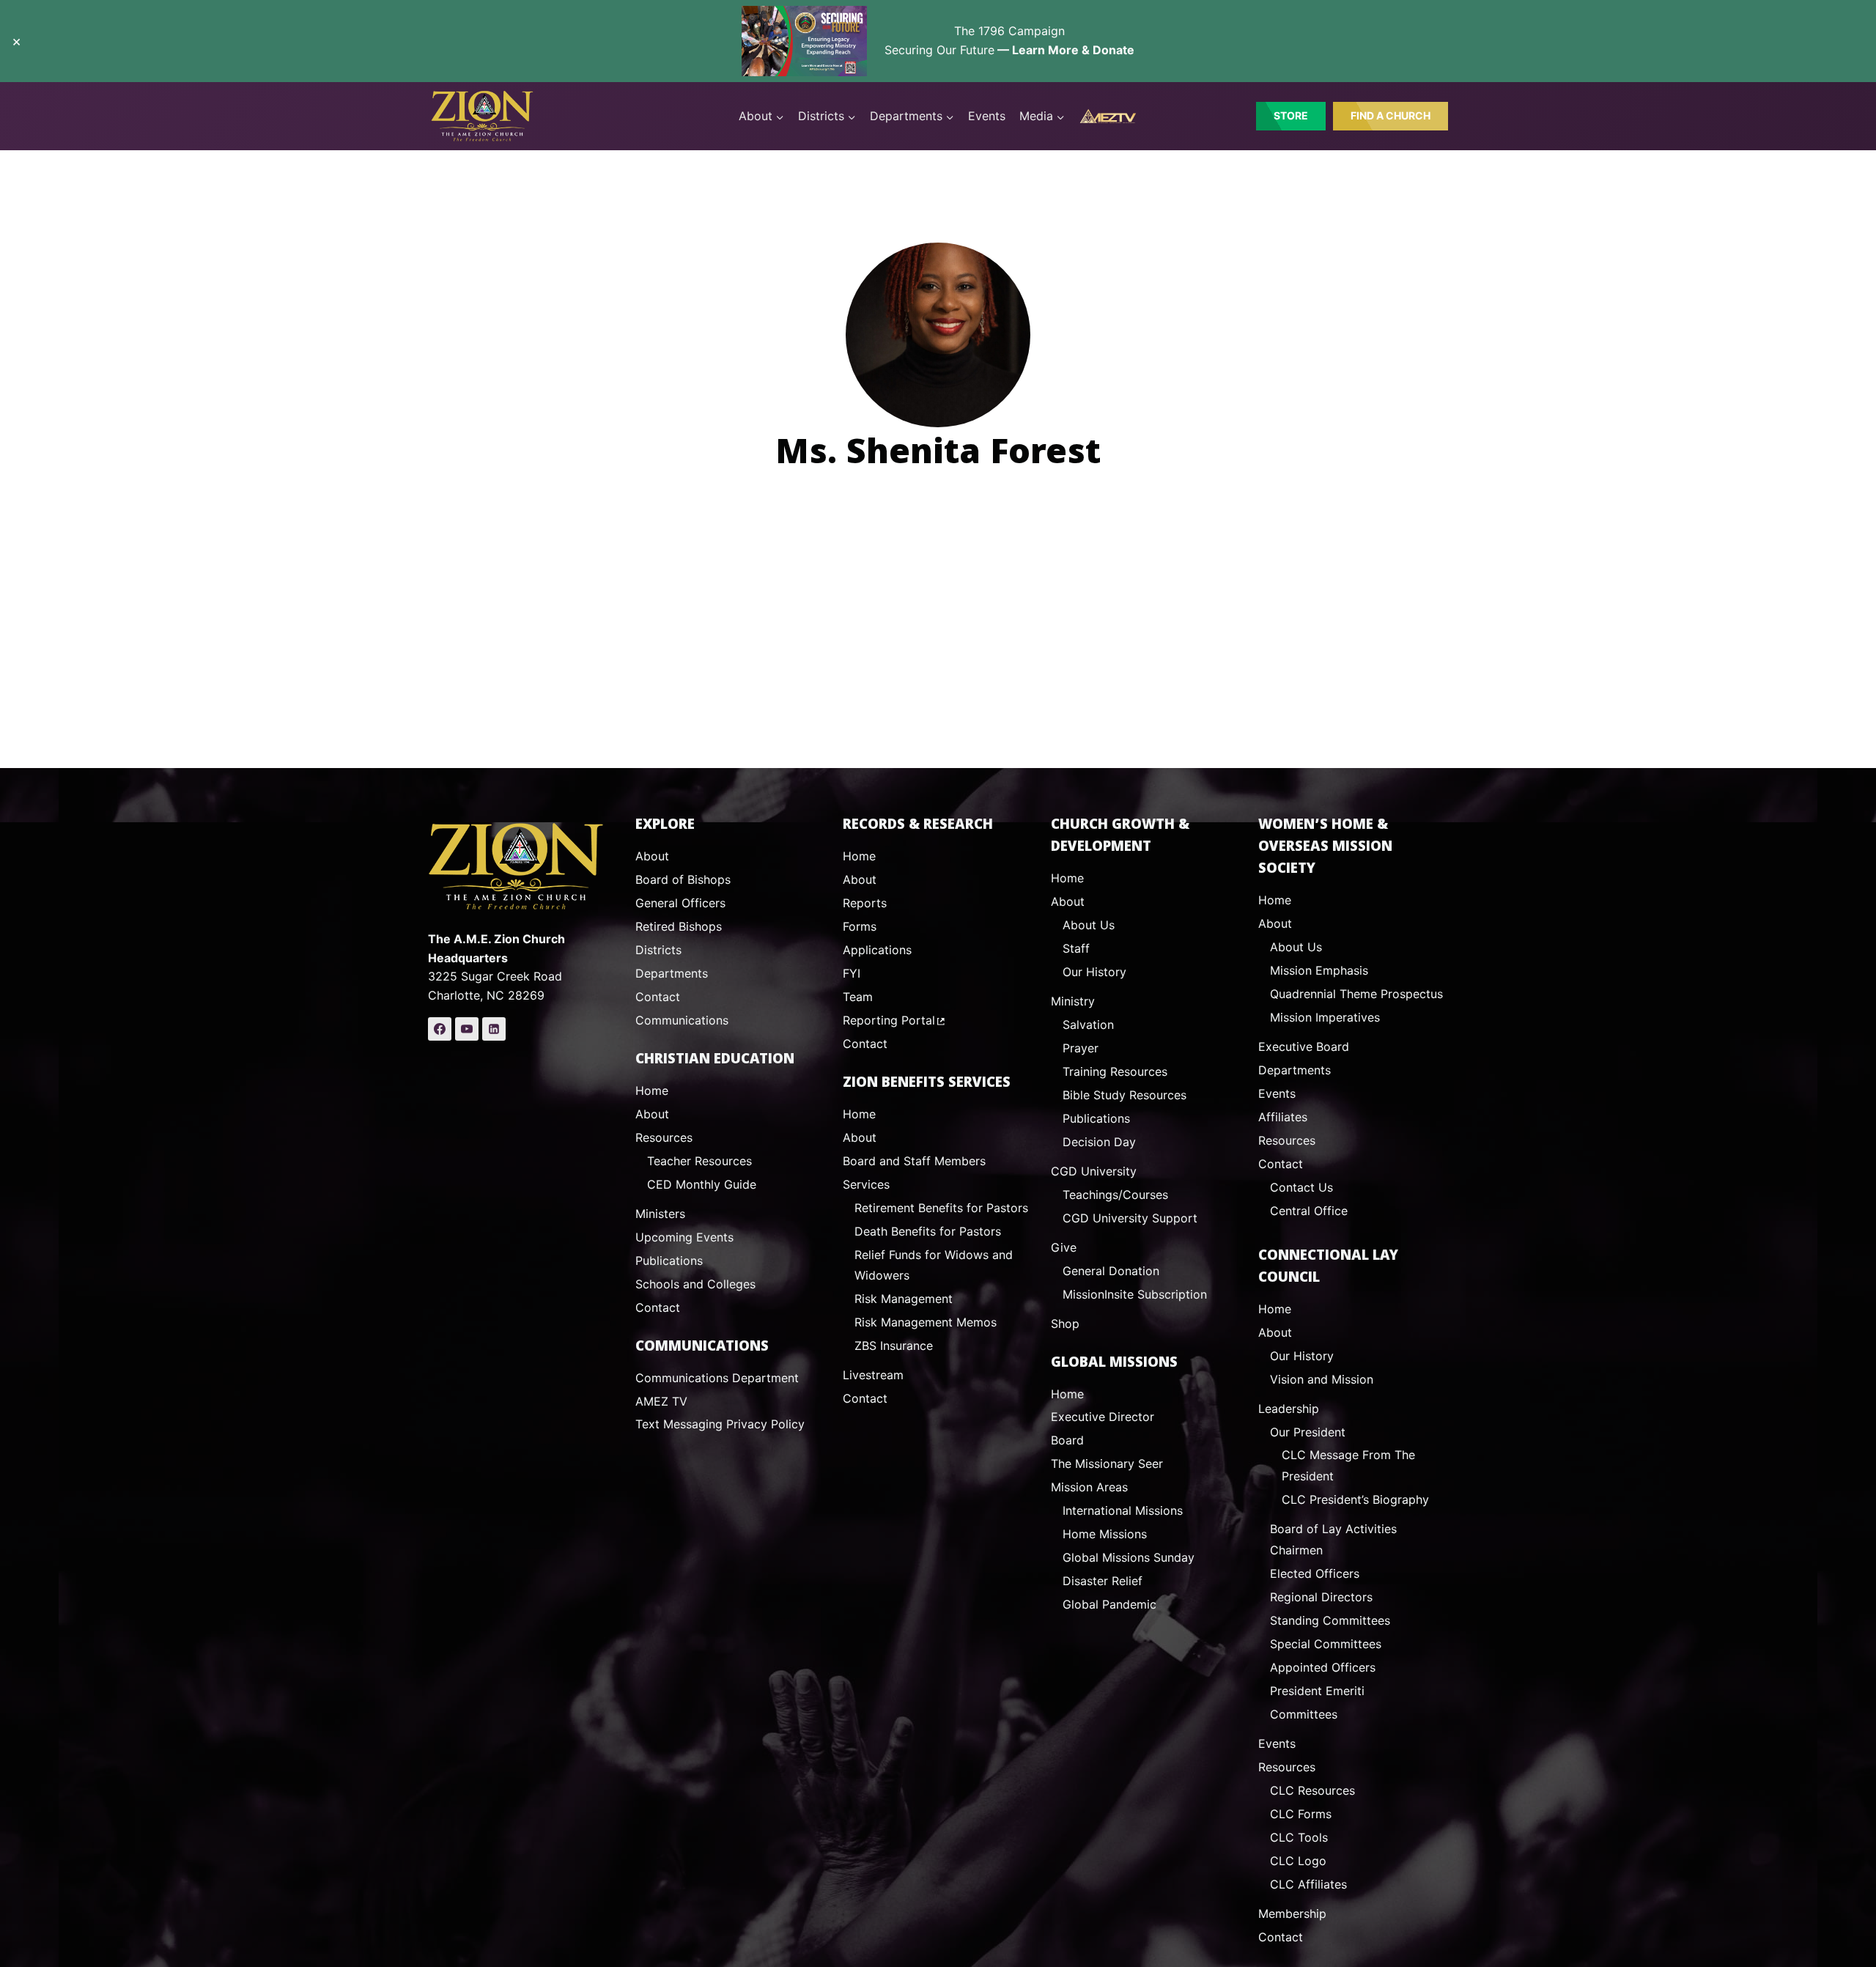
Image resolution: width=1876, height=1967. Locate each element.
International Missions (1123, 1510)
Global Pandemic (1109, 1604)
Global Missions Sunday (1129, 1557)
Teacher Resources (699, 1161)
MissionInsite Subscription (1135, 1294)
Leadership (1289, 1409)
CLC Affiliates (1308, 1884)
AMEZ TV (661, 1401)
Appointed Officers (1323, 1667)
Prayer (1081, 1048)
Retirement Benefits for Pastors (941, 1208)
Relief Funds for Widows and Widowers (934, 1265)
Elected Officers (1315, 1573)
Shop (1065, 1324)
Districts (658, 950)
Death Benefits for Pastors (928, 1231)
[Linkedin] (494, 1029)
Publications (669, 1261)
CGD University (1094, 1171)
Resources (664, 1137)
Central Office (1309, 1211)
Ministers (660, 1214)
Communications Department (717, 1378)
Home (652, 1090)
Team (858, 997)
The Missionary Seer (1107, 1464)
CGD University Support (1130, 1218)
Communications (682, 1020)
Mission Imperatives (1325, 1017)
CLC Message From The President (1348, 1465)
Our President (1308, 1432)
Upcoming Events (684, 1237)
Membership (1292, 1914)
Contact (658, 997)
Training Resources (1115, 1071)
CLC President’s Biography (1355, 1499)
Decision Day (1099, 1142)
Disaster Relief (1103, 1581)
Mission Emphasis (1319, 970)
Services (866, 1184)
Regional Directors (1321, 1597)
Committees (1304, 1714)
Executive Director (1103, 1417)
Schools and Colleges (695, 1284)
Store (1291, 115)
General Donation (1111, 1271)
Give (1064, 1247)
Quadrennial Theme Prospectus (1356, 994)
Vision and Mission (1322, 1379)
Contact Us (1301, 1187)
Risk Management (904, 1299)
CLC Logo (1298, 1861)
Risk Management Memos (926, 1322)
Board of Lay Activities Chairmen (1333, 1539)
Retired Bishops (679, 926)
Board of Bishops (683, 879)
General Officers (680, 903)
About (652, 856)
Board (1067, 1440)
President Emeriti (1317, 1691)
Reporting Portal (889, 1020)
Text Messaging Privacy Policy (720, 1424)
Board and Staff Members (914, 1161)
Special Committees (1326, 1644)
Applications (877, 950)
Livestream (873, 1375)
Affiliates (1283, 1117)
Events (987, 116)
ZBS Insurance (894, 1346)
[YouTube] (467, 1029)
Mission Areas (1089, 1487)
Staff (1076, 948)
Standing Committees (1330, 1620)
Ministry (1073, 1001)
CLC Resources (1312, 1790)
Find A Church (1391, 115)
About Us (1089, 925)
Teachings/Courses (1115, 1195)
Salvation (1088, 1025)
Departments (672, 973)
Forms (860, 926)
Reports (865, 903)
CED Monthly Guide (702, 1184)
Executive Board (1304, 1047)
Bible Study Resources (1125, 1095)
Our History (1094, 972)
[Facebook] (440, 1029)
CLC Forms (1301, 1814)
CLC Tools (1299, 1837)
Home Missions (1105, 1534)
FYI (852, 973)
